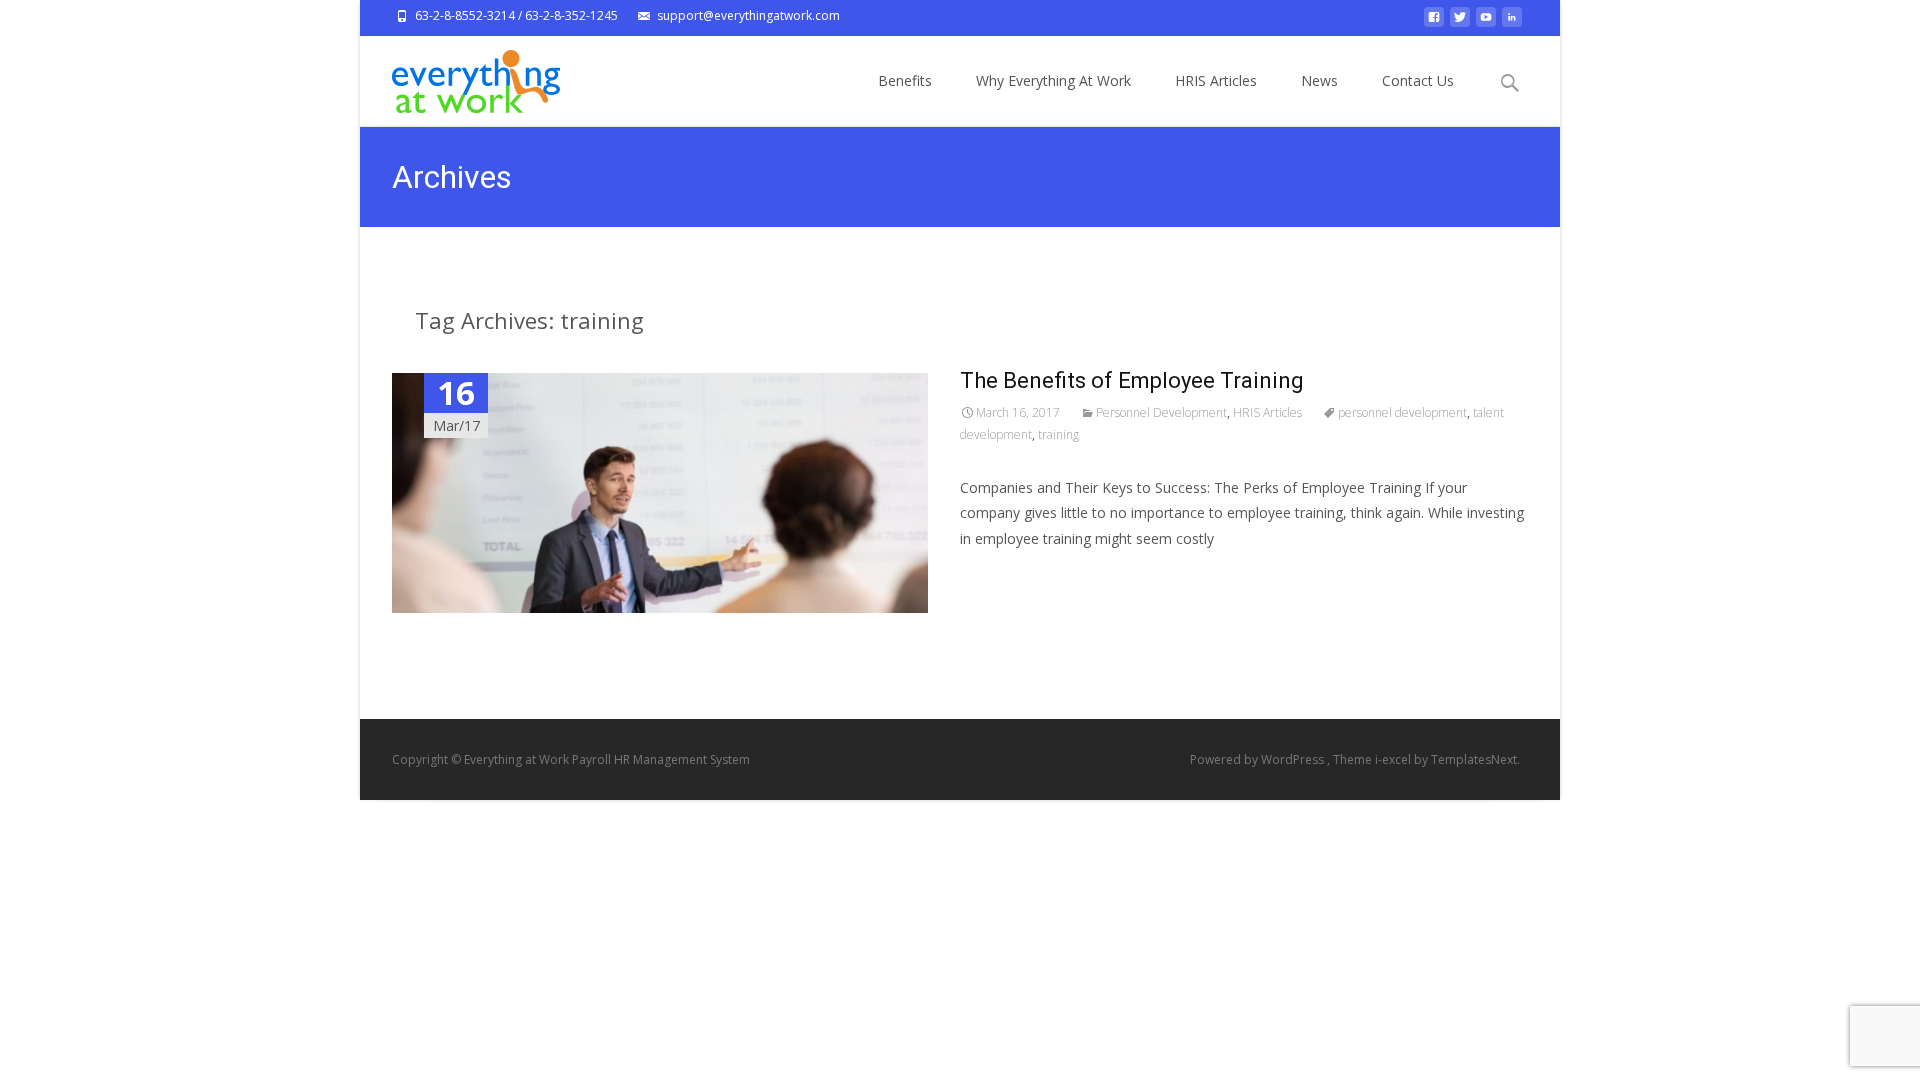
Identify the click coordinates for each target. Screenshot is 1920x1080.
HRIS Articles (1216, 80)
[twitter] (1460, 22)
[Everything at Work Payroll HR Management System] (460, 76)
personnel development (1402, 412)
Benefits (905, 80)
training (1058, 434)
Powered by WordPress (1258, 759)
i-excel (1394, 759)
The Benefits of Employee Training (1132, 380)
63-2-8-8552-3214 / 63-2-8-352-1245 (516, 15)
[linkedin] (1512, 22)
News (1319, 80)
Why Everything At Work (1053, 80)
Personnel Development (1161, 412)
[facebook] (1434, 22)
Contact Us (1418, 80)
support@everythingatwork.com (748, 15)
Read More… (1004, 575)
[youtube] (1486, 22)
